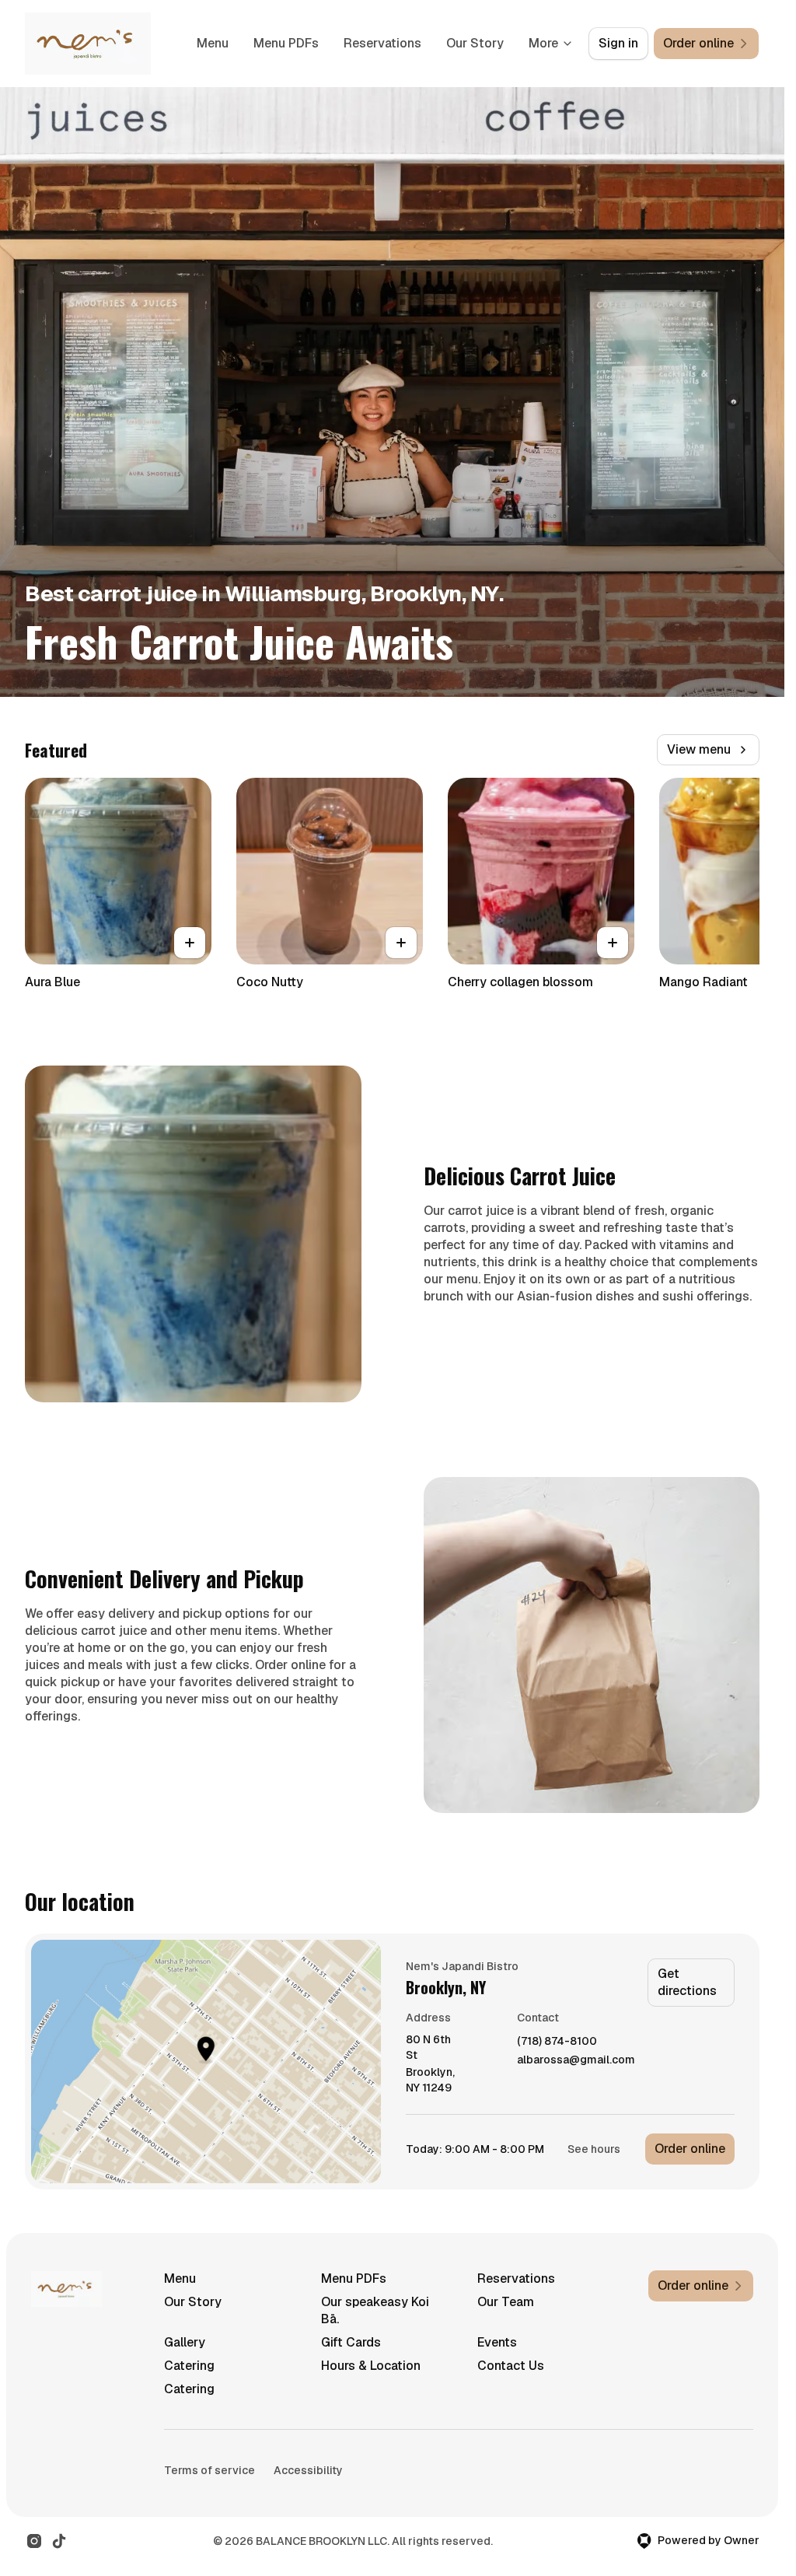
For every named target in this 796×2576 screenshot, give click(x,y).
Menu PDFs (286, 43)
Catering (189, 2366)
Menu (213, 43)
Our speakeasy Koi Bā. (375, 2310)
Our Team (506, 2302)
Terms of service (209, 2470)
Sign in (618, 43)
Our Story (475, 43)
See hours (594, 2149)
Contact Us (511, 2366)
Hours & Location (371, 2366)
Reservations (382, 43)
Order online (690, 2149)
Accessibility (308, 2470)
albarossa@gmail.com (576, 2060)
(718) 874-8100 (557, 2041)
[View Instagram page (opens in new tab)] (34, 2541)
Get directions (687, 1982)
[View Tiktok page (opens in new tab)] (59, 2541)
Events (497, 2342)
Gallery (185, 2342)
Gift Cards (351, 2342)
